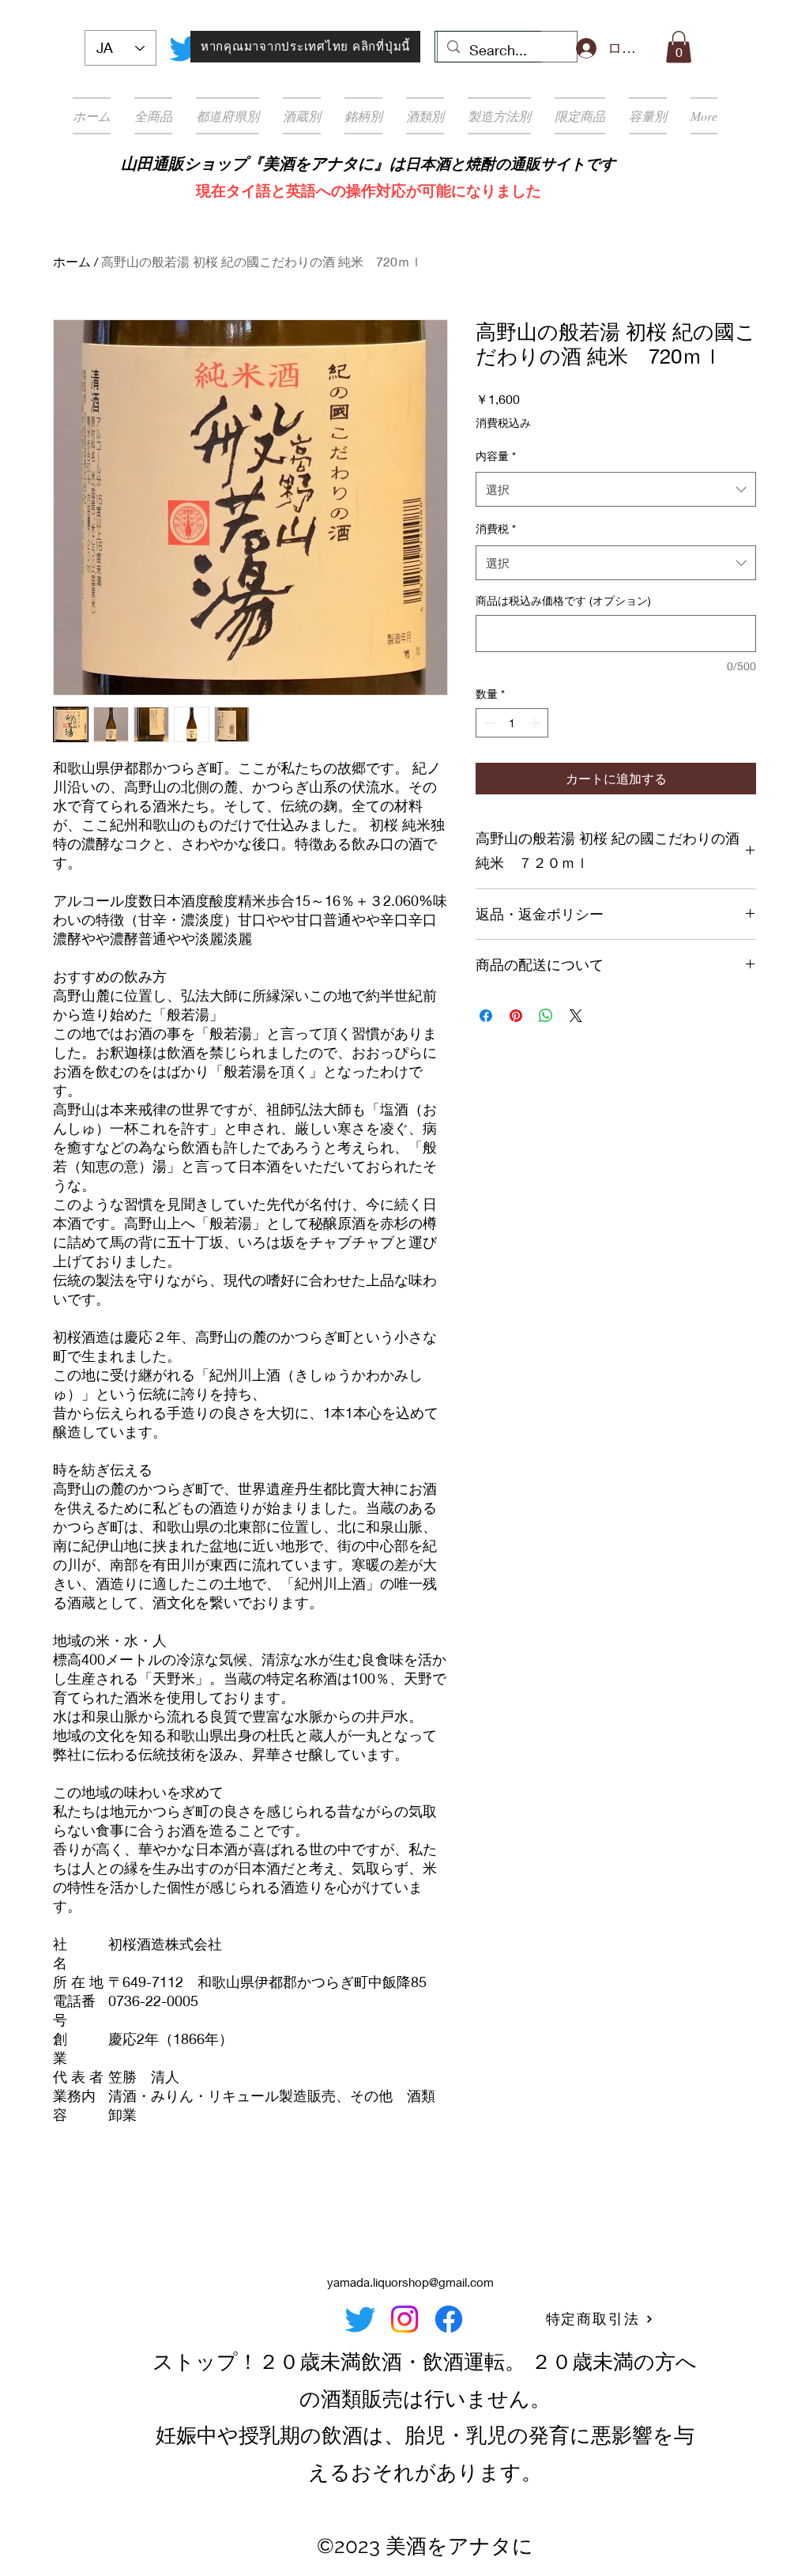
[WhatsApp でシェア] (546, 1016)
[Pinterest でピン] (516, 1016)
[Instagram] (404, 2319)
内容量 (496, 456)
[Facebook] (449, 2319)
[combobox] (616, 489)
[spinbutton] (512, 723)
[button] (679, 47)
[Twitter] (185, 48)
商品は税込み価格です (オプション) (563, 600)
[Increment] (536, 723)
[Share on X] (576, 1016)
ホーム (72, 261)
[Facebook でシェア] (486, 1016)
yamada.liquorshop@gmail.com (410, 2282)
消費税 (496, 528)
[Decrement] (488, 723)
